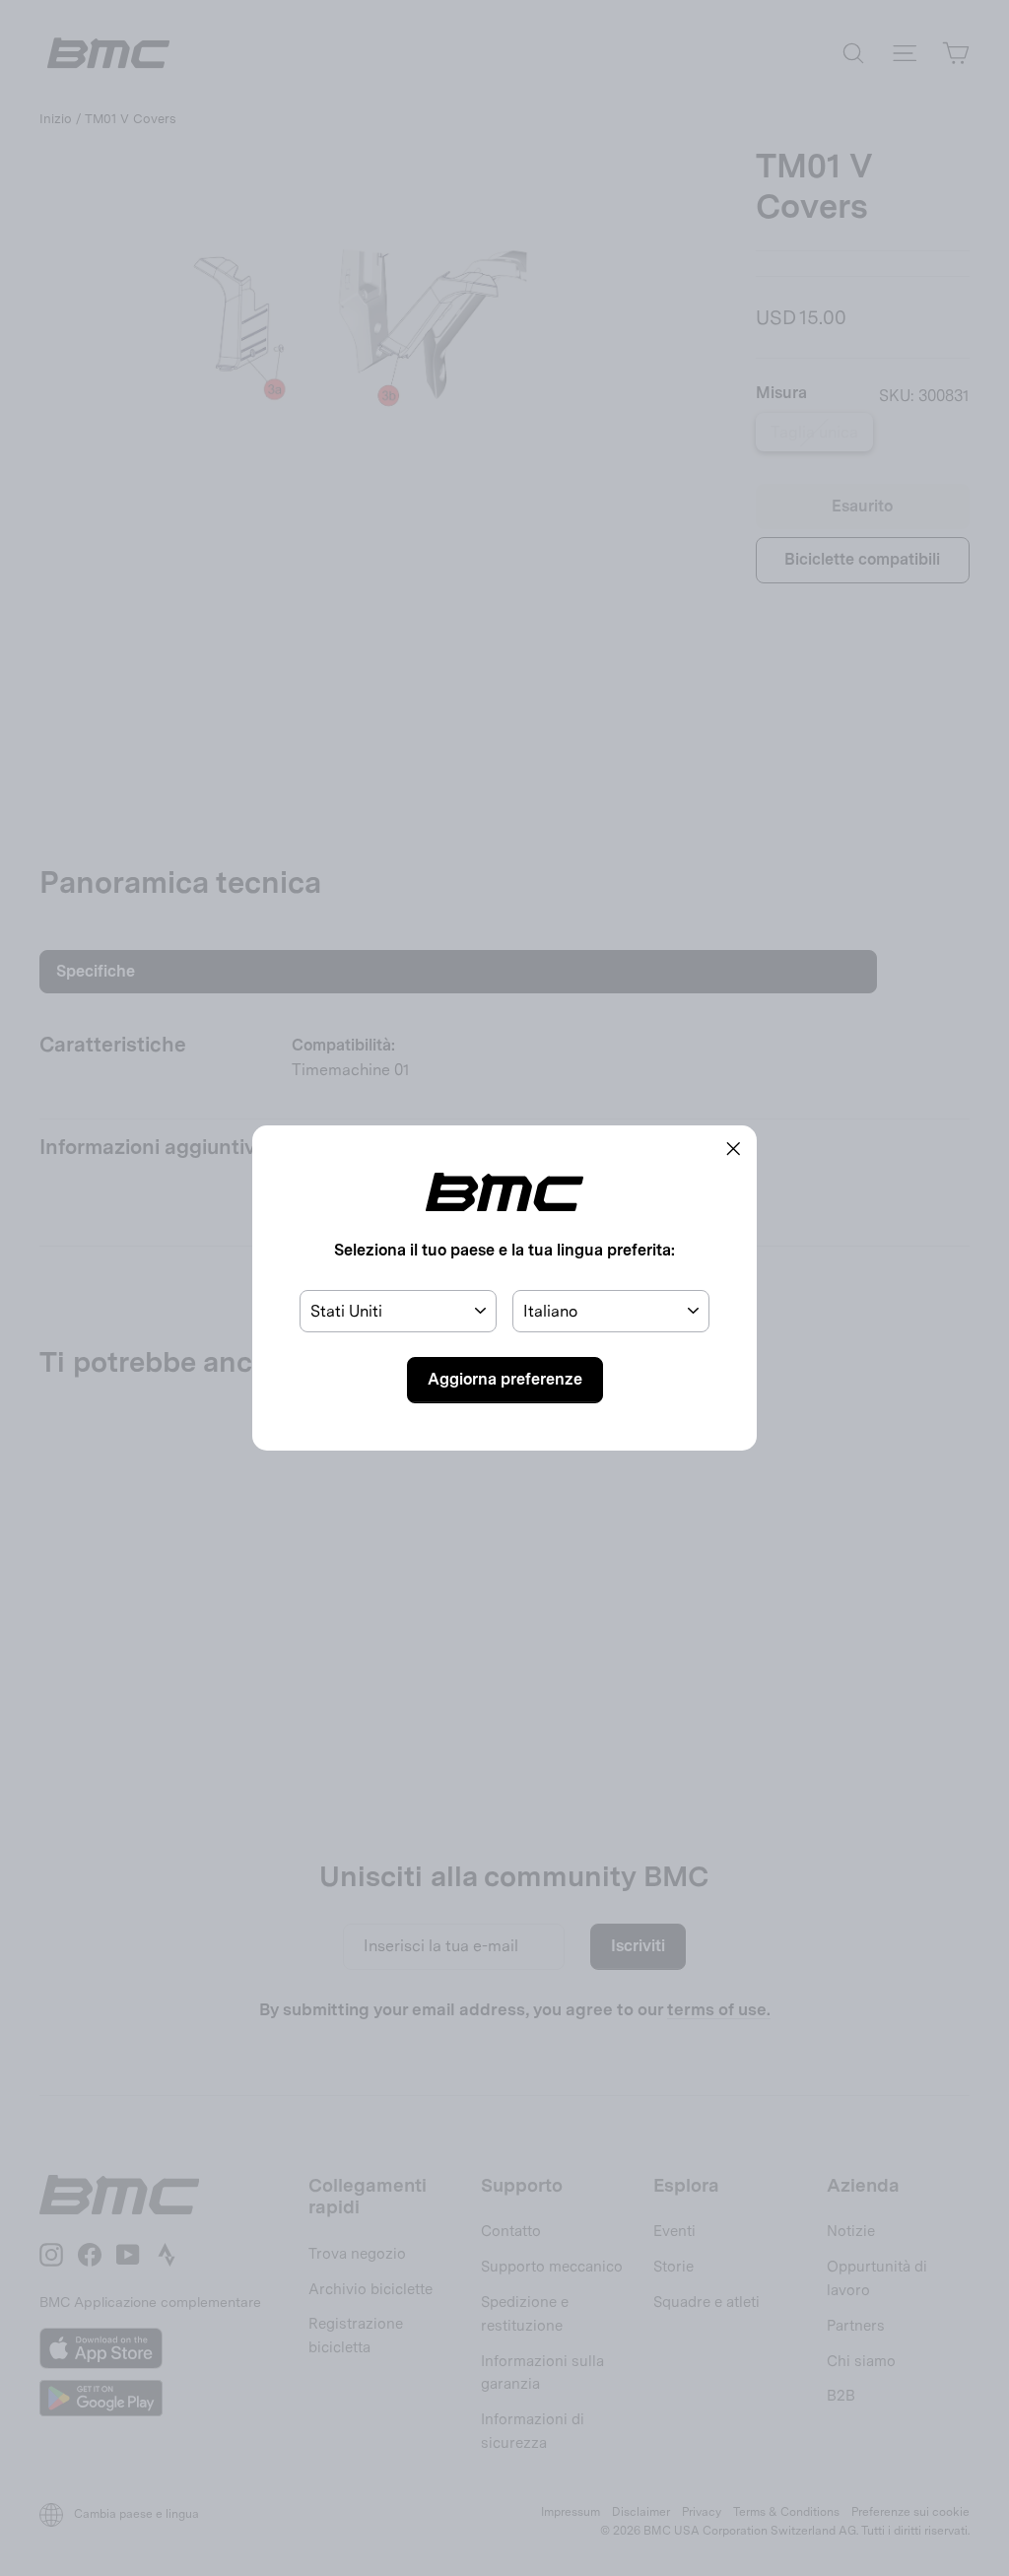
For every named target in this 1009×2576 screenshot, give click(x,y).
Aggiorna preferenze (505, 1379)
